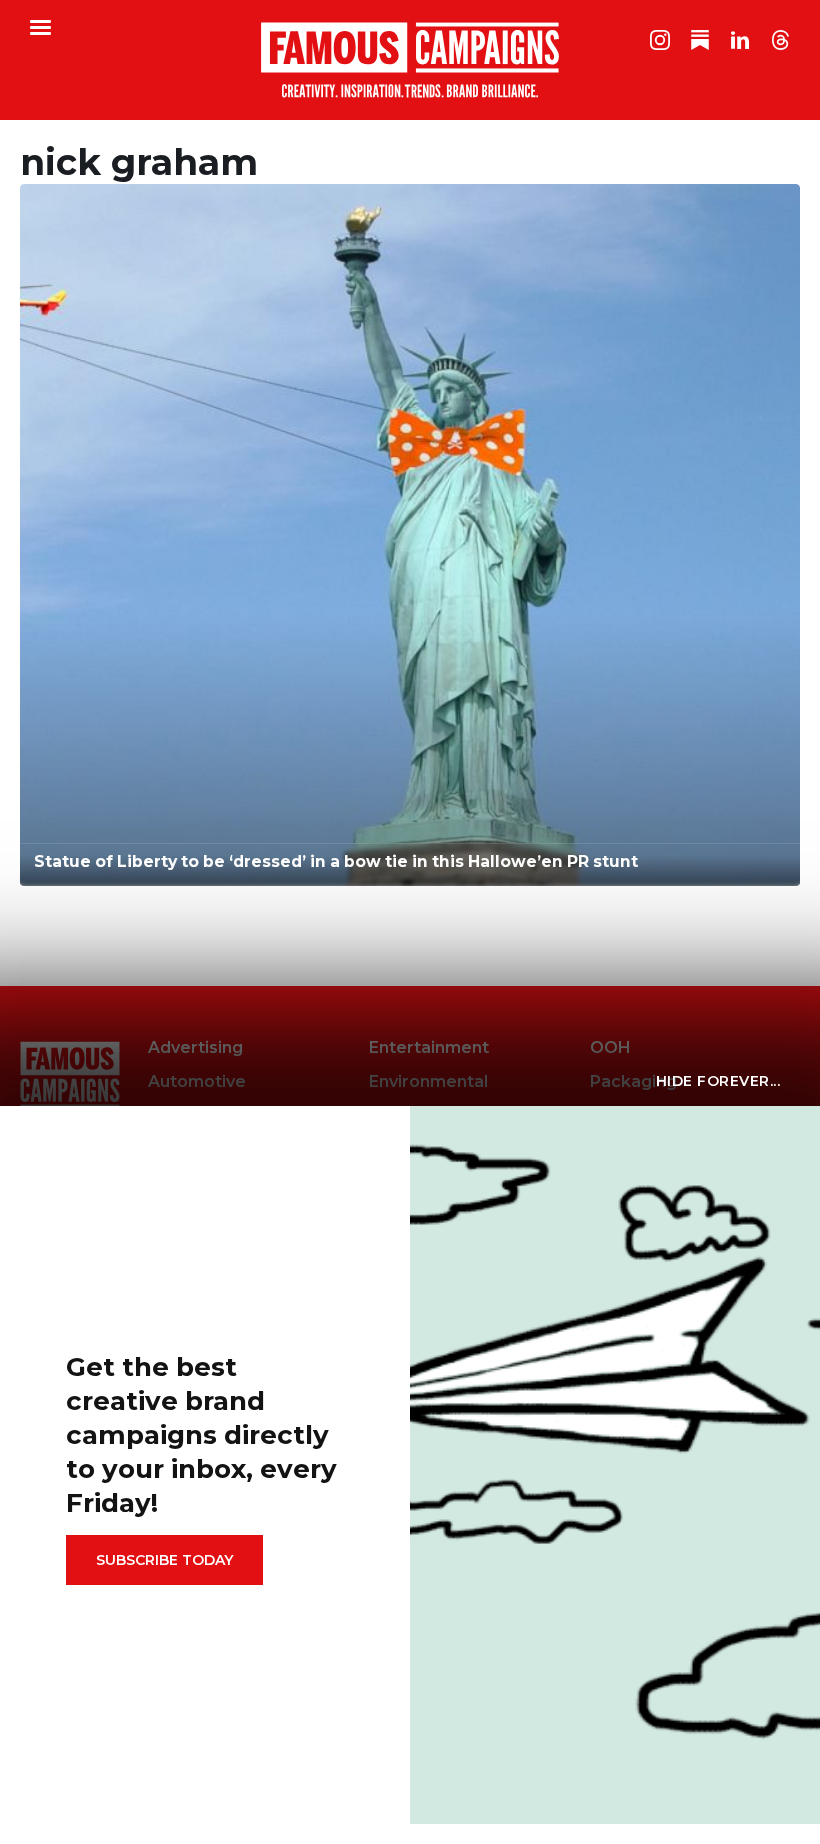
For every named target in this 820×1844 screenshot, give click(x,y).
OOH (610, 1047)
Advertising (195, 1047)
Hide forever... (718, 1081)
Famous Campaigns (410, 60)
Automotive (197, 1081)
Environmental (428, 1081)
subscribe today (164, 1560)
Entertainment (429, 1047)
